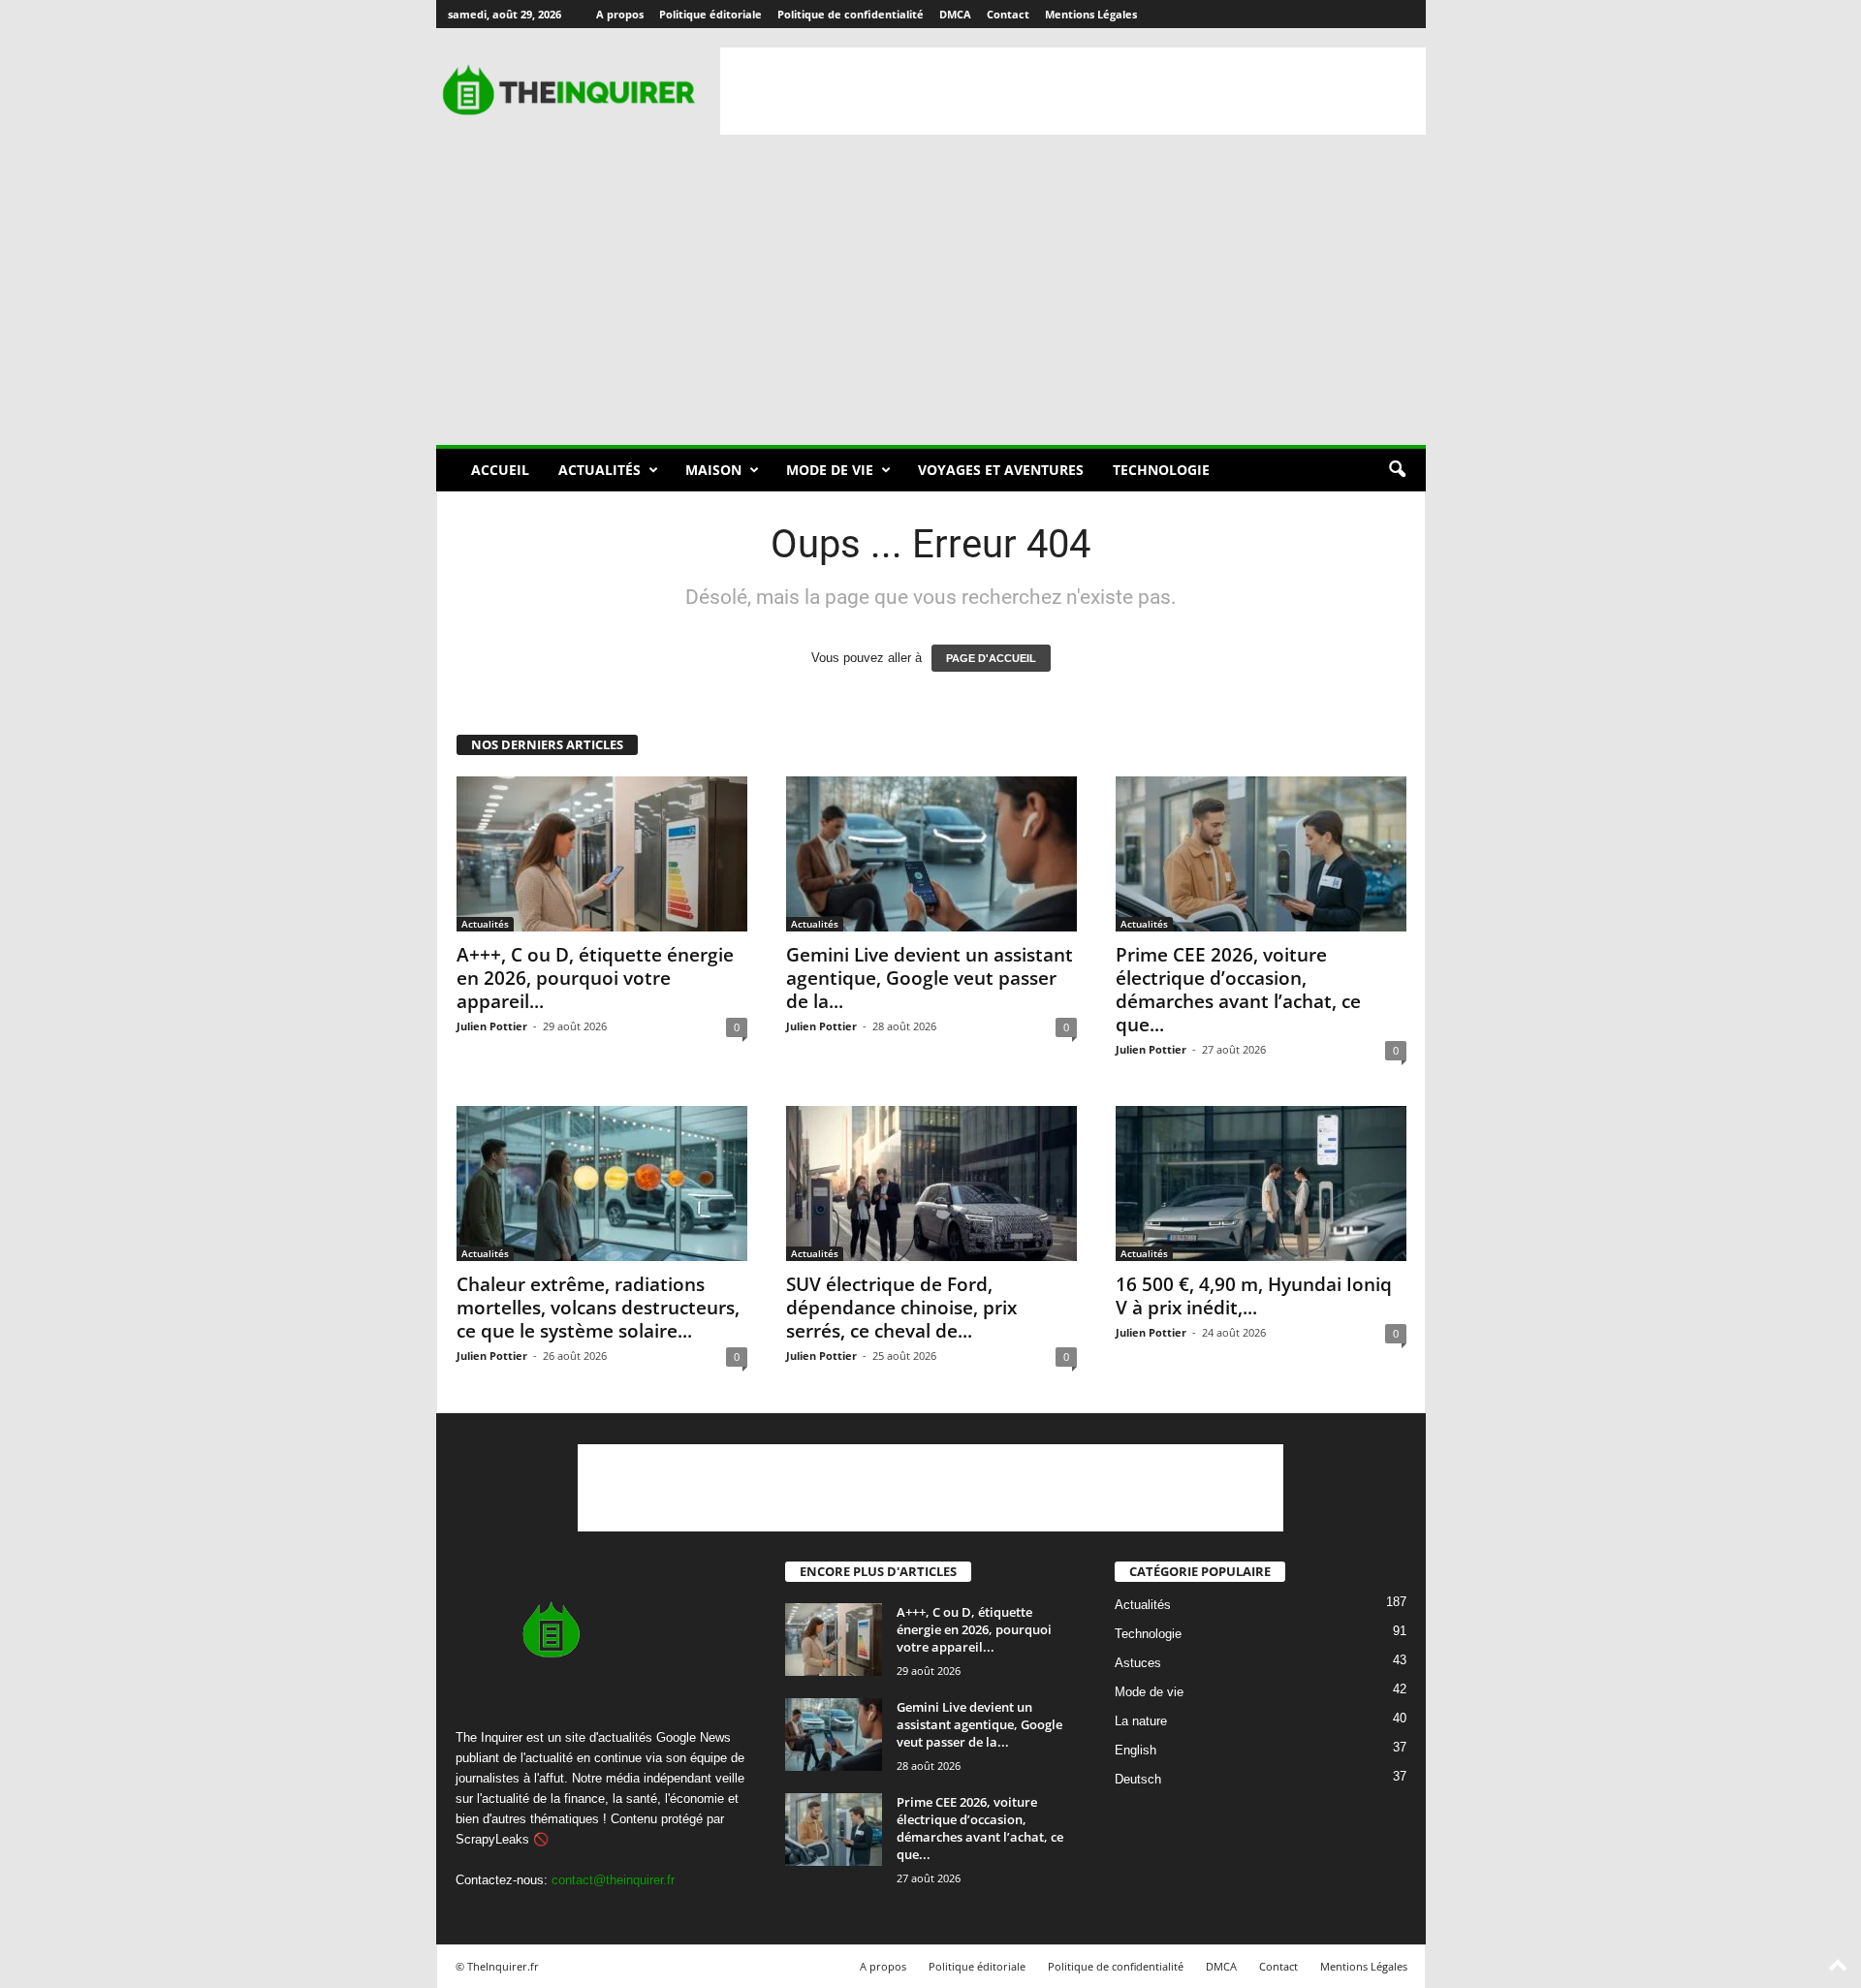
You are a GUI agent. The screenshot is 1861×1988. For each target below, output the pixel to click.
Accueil (500, 470)
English (1136, 1751)
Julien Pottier (492, 1026)
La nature (1141, 1722)
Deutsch (1138, 1780)
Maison (713, 470)
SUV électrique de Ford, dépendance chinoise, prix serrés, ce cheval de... (901, 1308)
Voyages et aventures (1001, 470)
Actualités (599, 470)
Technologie (1161, 470)
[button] (1397, 470)
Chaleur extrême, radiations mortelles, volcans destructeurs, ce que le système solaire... (598, 1308)
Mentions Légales (1091, 14)
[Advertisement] (1073, 91)
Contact (1008, 14)
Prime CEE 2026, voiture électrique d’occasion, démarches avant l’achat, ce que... (1238, 990)
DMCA (955, 14)
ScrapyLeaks (492, 1839)
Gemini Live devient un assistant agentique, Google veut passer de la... (930, 978)
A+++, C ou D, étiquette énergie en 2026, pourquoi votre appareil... (595, 978)
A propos (620, 14)
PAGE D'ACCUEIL (991, 658)
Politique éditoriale (710, 14)
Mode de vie (830, 470)
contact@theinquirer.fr (613, 1880)
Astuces (1138, 1664)
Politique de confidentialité (851, 14)
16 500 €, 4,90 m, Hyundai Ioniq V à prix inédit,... (1254, 1296)
